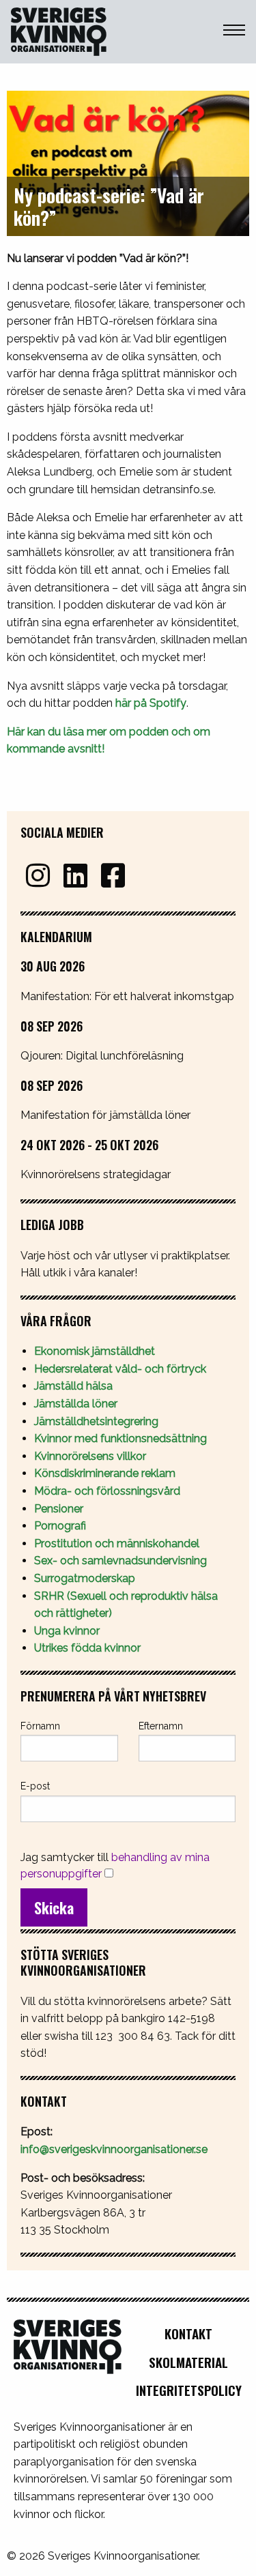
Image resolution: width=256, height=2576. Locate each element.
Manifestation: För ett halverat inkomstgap (127, 996)
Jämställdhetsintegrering (96, 1421)
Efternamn (161, 1726)
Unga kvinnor (67, 1631)
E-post (35, 1786)
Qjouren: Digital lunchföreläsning (102, 1055)
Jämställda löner (76, 1404)
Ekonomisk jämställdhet (95, 1351)
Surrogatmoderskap (85, 1578)
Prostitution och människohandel (118, 1543)
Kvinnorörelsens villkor (90, 1456)
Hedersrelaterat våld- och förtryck (120, 1369)
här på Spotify (151, 703)
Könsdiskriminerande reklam (105, 1473)
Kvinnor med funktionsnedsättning (122, 1438)
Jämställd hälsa (73, 1386)
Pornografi (60, 1526)
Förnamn (40, 1726)
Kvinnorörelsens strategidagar (96, 1174)
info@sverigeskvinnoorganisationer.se (114, 2149)
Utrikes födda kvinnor (87, 1648)
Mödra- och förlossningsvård (107, 1491)
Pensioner (59, 1509)
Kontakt (188, 2333)
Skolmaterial (188, 2362)
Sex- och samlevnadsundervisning (120, 1561)
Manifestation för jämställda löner (105, 1115)
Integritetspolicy (189, 2390)
